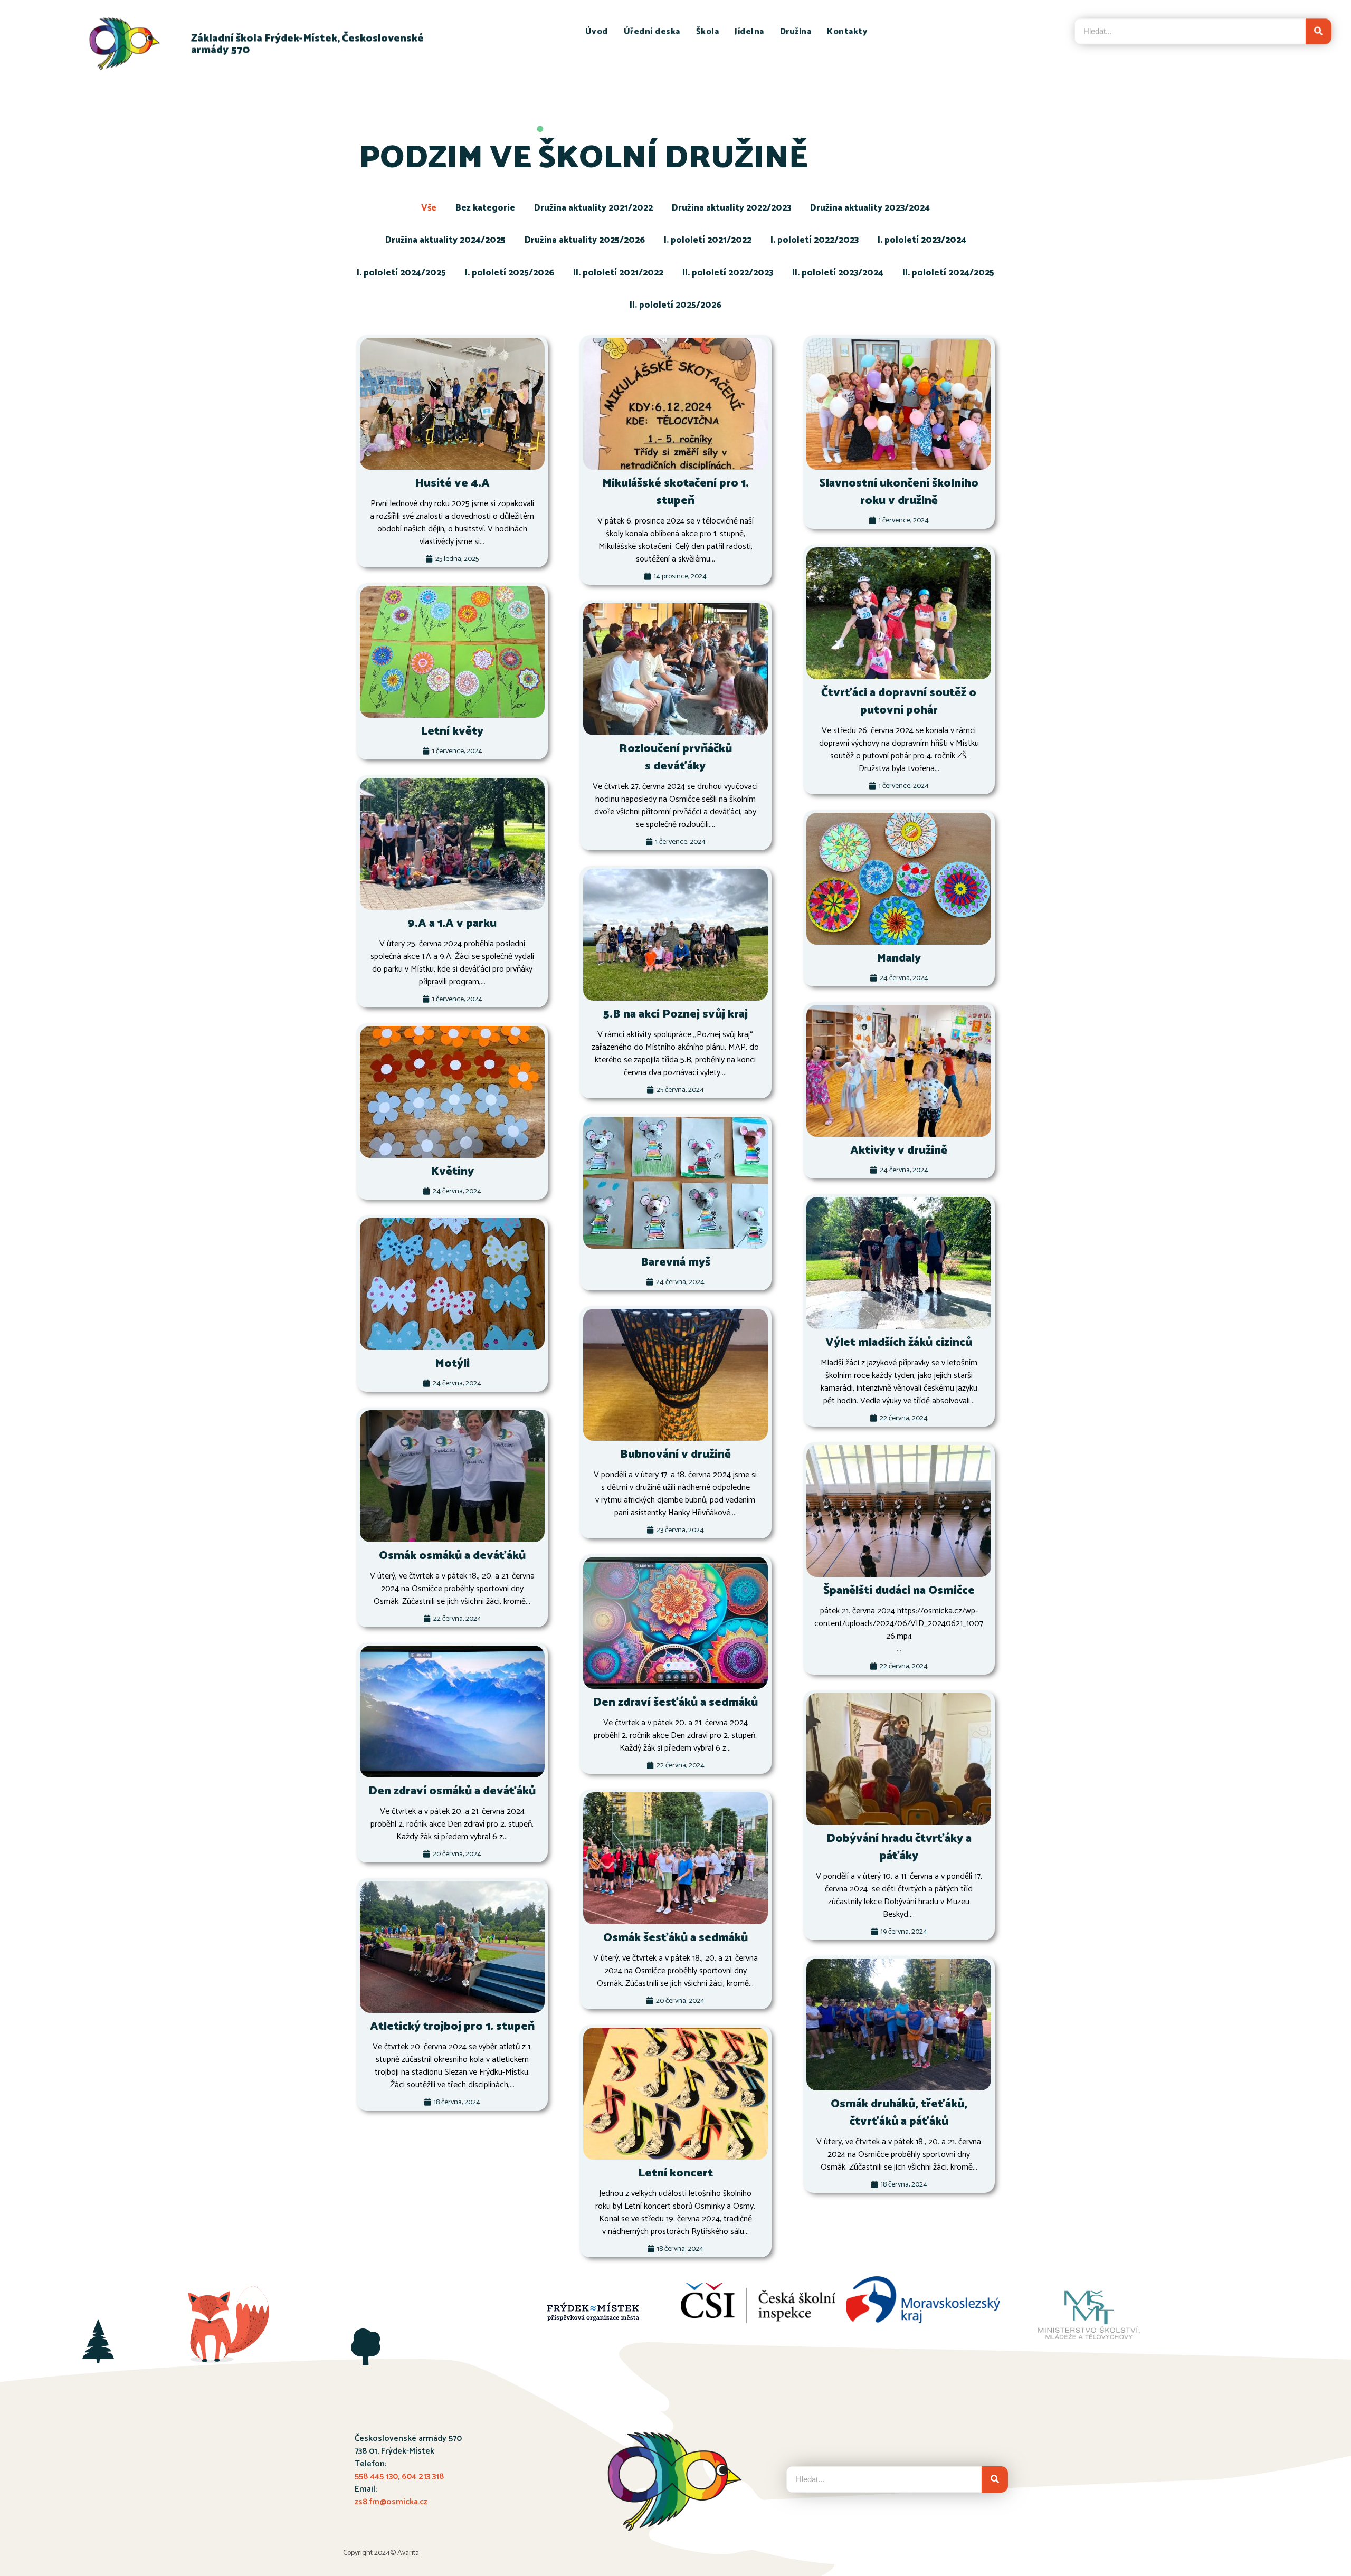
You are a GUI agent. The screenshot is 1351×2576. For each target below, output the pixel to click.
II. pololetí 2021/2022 (618, 273)
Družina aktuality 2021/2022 (593, 208)
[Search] (1319, 31)
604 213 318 (423, 2477)
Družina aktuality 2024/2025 (445, 240)
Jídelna (749, 32)
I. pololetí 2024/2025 (401, 273)
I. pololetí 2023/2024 (922, 240)
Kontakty (847, 32)
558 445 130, (378, 2477)
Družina (796, 32)
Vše (429, 208)
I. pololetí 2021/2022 (708, 240)
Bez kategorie (485, 208)
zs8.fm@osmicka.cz (391, 2502)
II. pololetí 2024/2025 (948, 273)
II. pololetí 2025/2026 (675, 305)
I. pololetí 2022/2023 (815, 240)
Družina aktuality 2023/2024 (870, 208)
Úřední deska (652, 32)
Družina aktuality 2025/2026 (585, 240)
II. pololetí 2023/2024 (838, 273)
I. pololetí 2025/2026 (510, 273)
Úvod (597, 32)
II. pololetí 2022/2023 (728, 273)
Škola (708, 32)
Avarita (408, 2553)
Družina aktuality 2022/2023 (731, 208)
